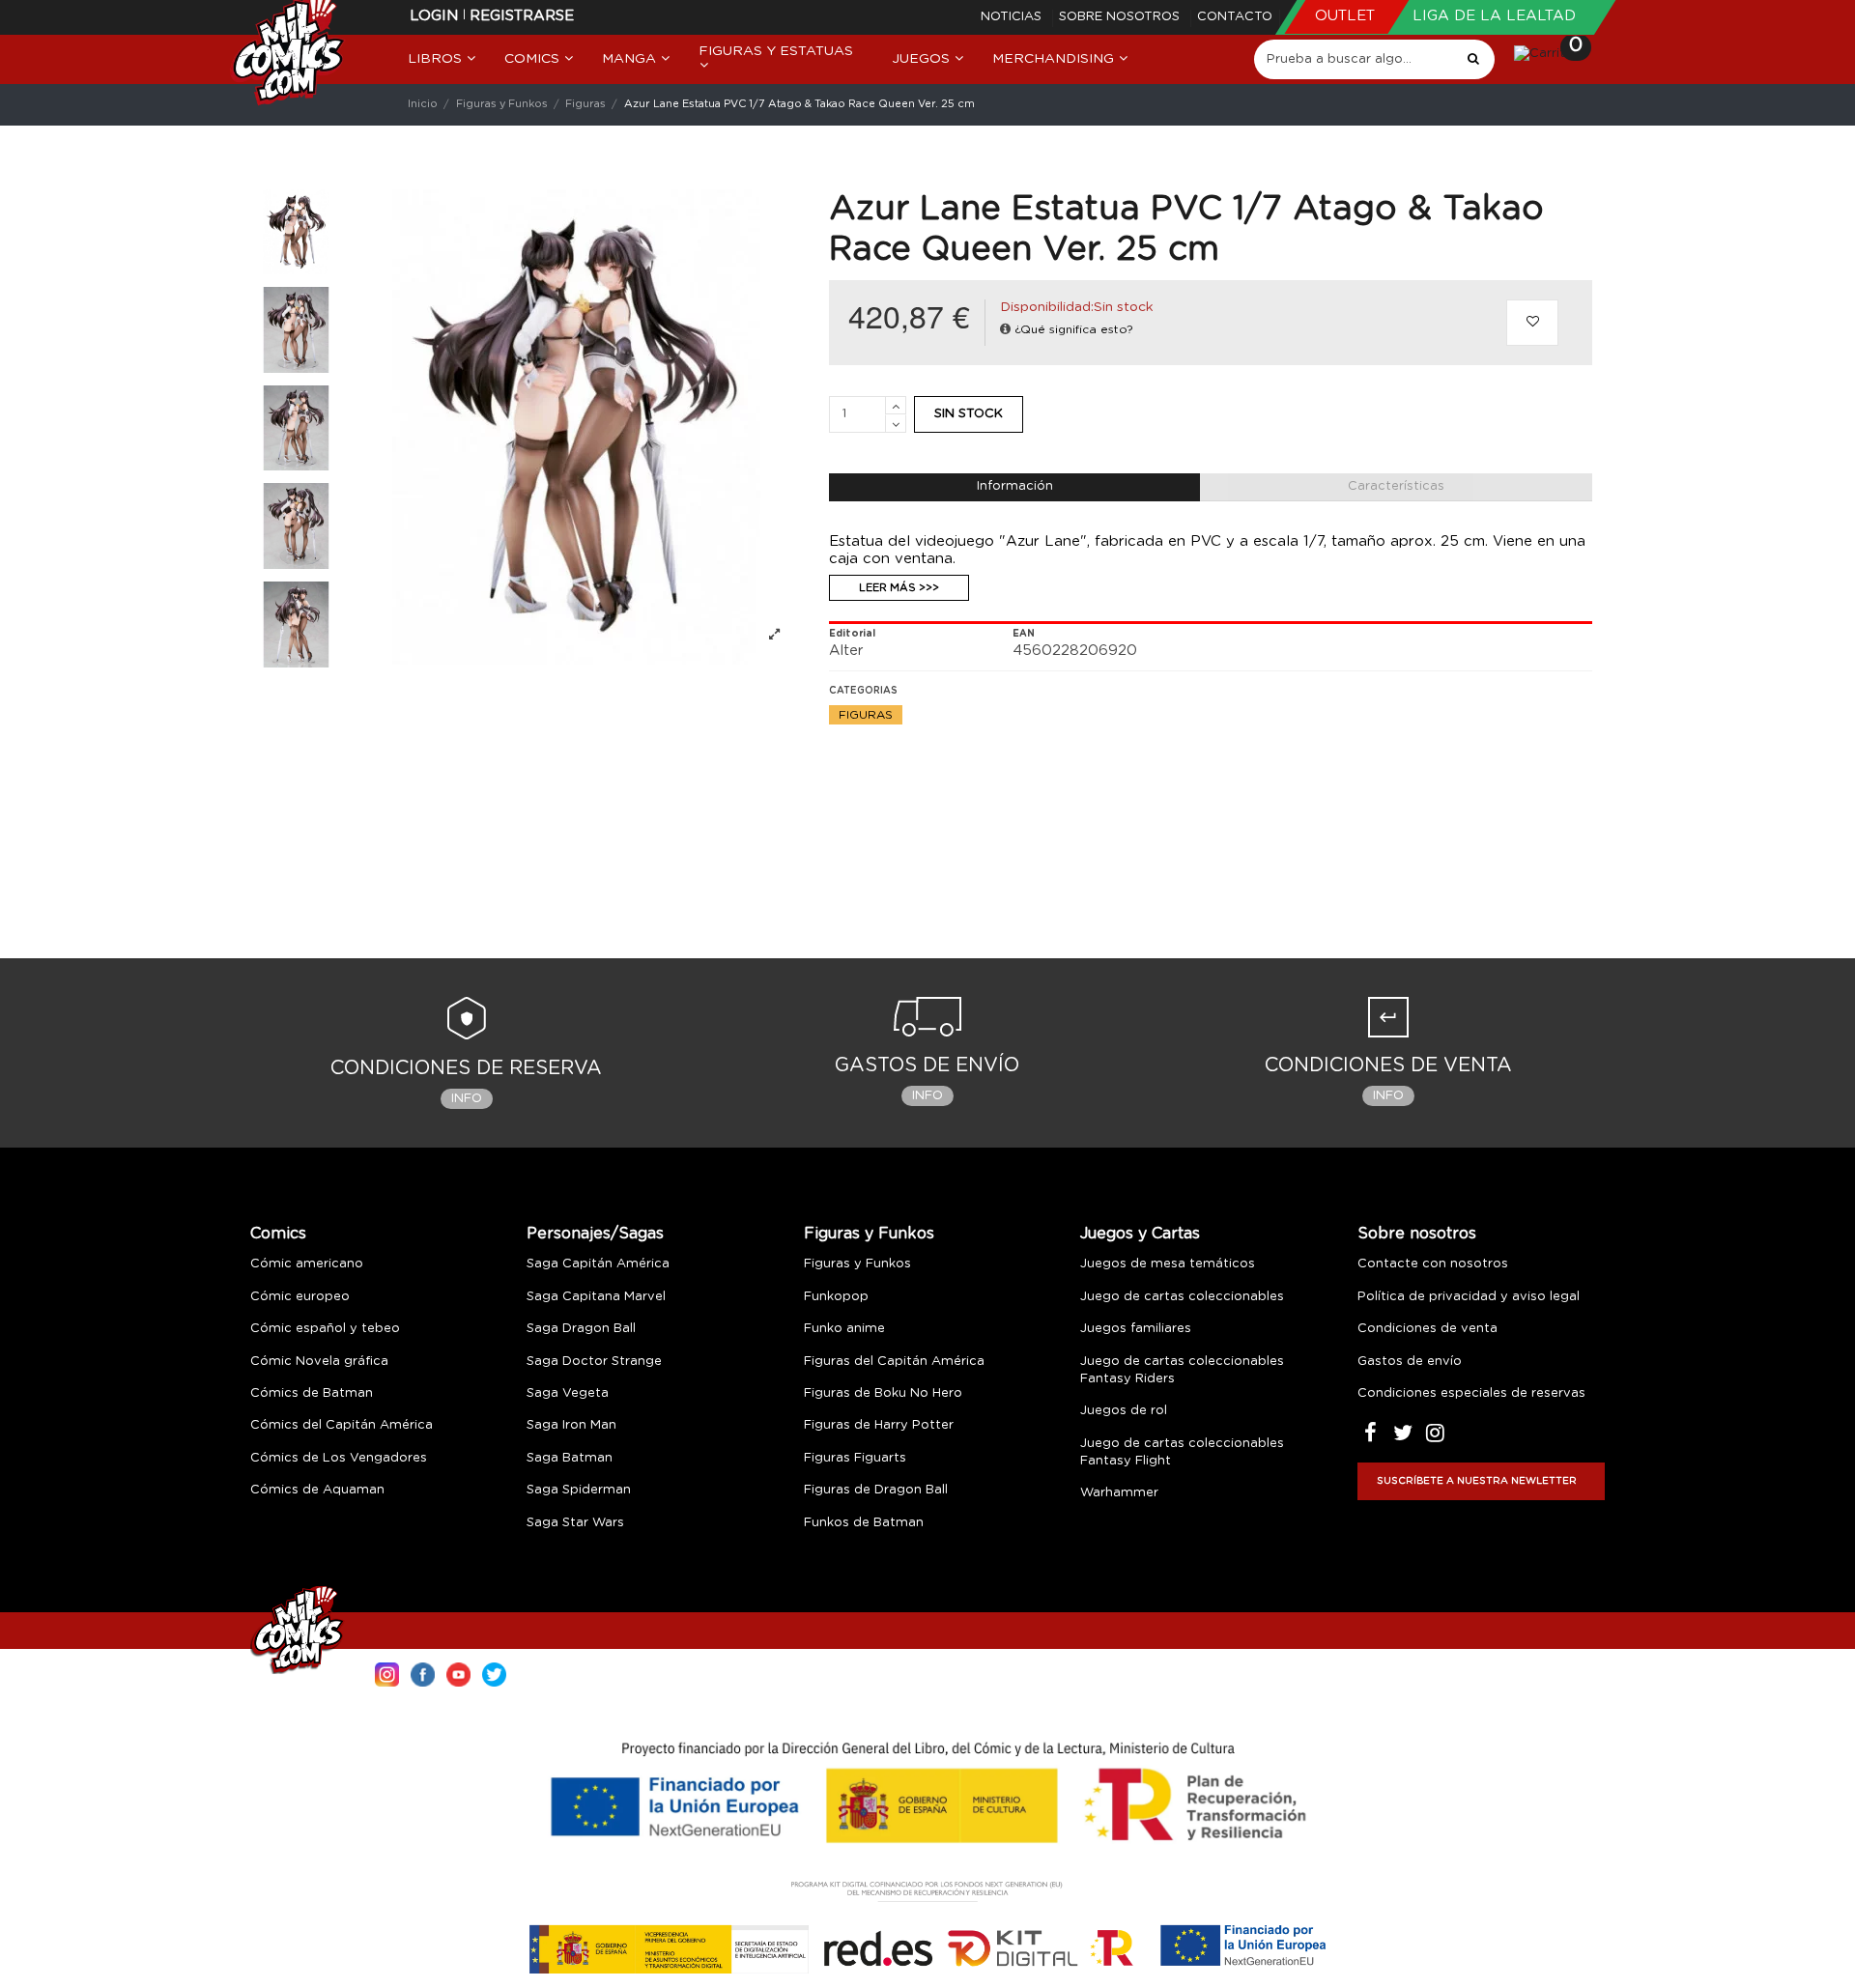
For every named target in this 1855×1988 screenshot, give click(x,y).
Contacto (1235, 17)
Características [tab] (1396, 486)
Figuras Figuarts (855, 1458)
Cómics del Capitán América (342, 1425)
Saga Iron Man (571, 1425)
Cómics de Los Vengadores (339, 1458)
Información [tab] (1015, 486)
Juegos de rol (1124, 1411)
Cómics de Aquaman (317, 1490)
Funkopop (836, 1297)
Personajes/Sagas (595, 1234)
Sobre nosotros (1121, 17)
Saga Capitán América (598, 1264)
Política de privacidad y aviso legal (1469, 1297)
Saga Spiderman (579, 1490)
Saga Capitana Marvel (596, 1297)
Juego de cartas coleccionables (1182, 1297)
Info (467, 1099)
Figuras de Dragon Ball (876, 1490)
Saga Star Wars (575, 1523)
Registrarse (522, 16)
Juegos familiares (1136, 1329)
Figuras (866, 715)
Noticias (1013, 17)
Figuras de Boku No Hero (883, 1393)
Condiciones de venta (1427, 1329)
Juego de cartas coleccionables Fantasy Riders (1182, 1370)
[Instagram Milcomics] (387, 1673)
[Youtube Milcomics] (458, 1673)
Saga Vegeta (568, 1393)
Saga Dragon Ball (581, 1329)
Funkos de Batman (864, 1523)
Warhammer (1119, 1493)
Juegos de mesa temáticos (1168, 1264)
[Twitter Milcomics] (494, 1673)
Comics (278, 1234)
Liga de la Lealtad (1494, 16)
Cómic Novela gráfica (319, 1362)
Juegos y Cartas (1140, 1234)
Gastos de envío (1410, 1362)
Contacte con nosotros (1433, 1264)
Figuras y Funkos (869, 1234)
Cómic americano (307, 1264)
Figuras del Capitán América (894, 1362)
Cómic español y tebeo (325, 1329)
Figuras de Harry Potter (879, 1425)
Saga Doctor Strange (594, 1362)
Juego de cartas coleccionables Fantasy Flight (1182, 1452)
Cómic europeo (300, 1297)
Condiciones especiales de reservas (1471, 1393)
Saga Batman (570, 1458)
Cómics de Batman (312, 1393)
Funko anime (844, 1329)
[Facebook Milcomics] (423, 1673)
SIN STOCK (969, 414)
